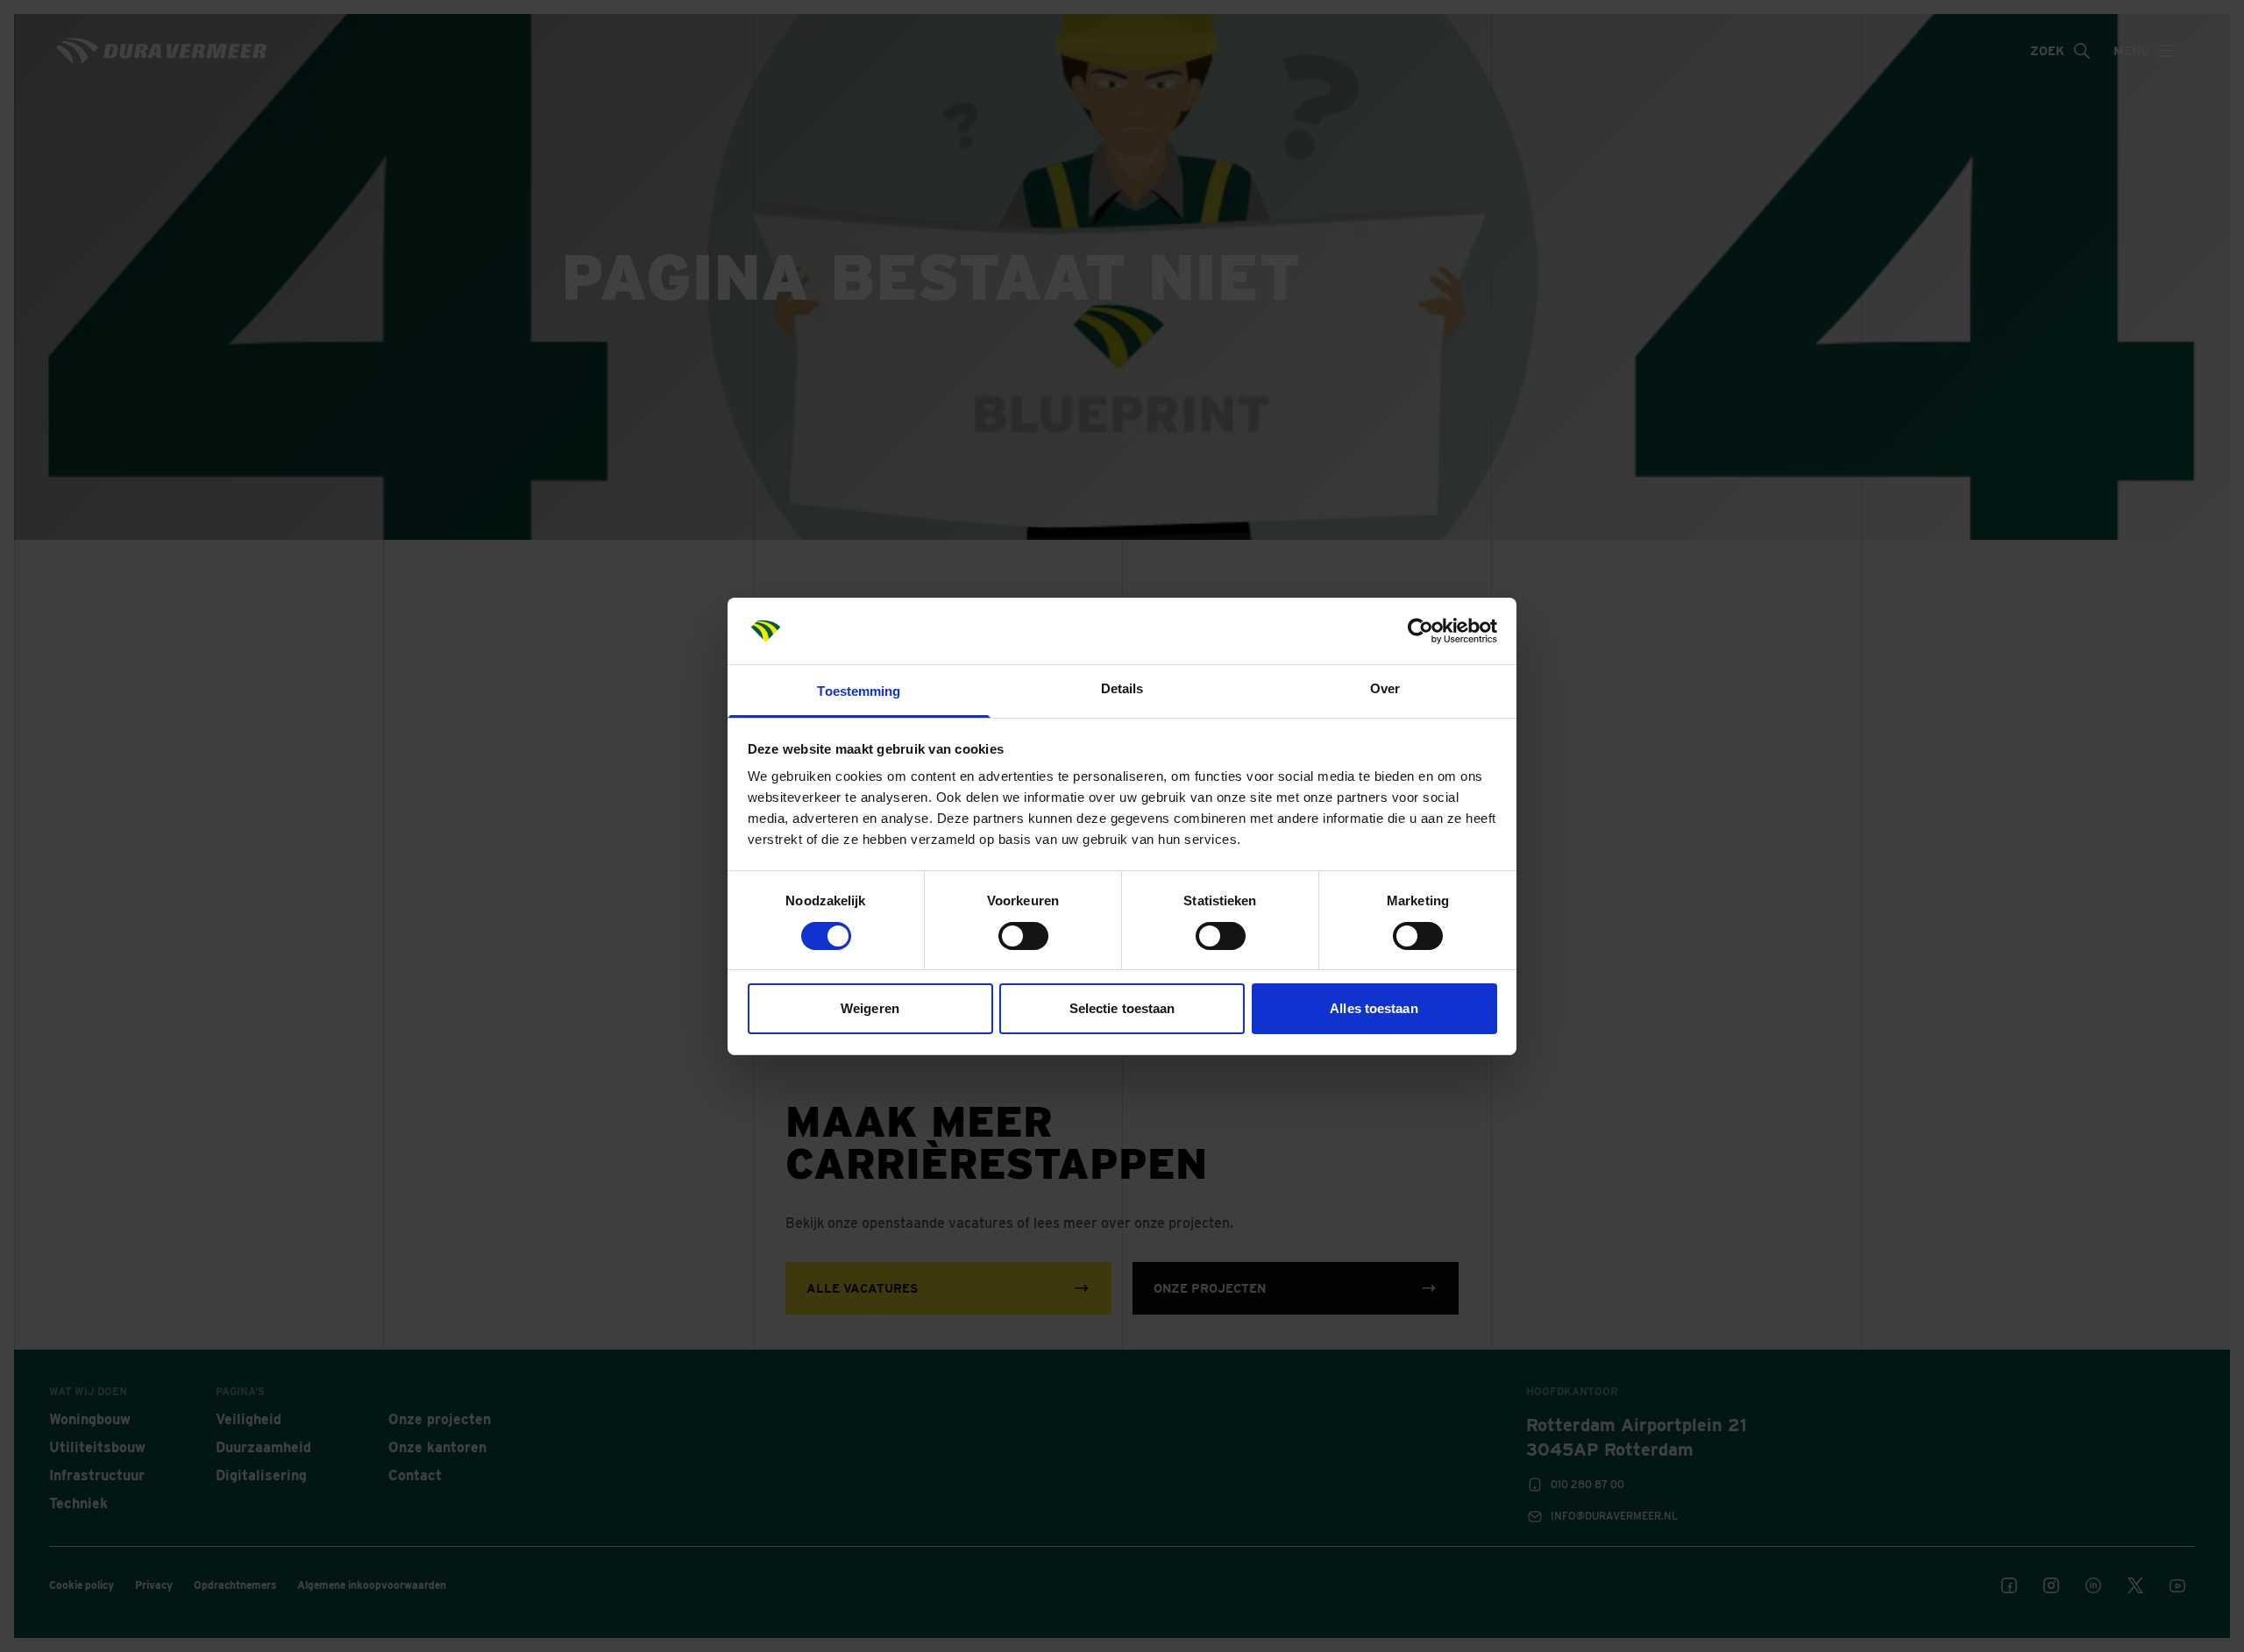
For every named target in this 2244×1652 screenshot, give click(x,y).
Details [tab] (1122, 688)
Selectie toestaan (1122, 1008)
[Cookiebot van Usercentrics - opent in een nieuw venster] (1420, 631)
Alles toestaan (1374, 1008)
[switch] (1023, 936)
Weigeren (870, 1008)
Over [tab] (1385, 688)
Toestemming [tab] (859, 691)
